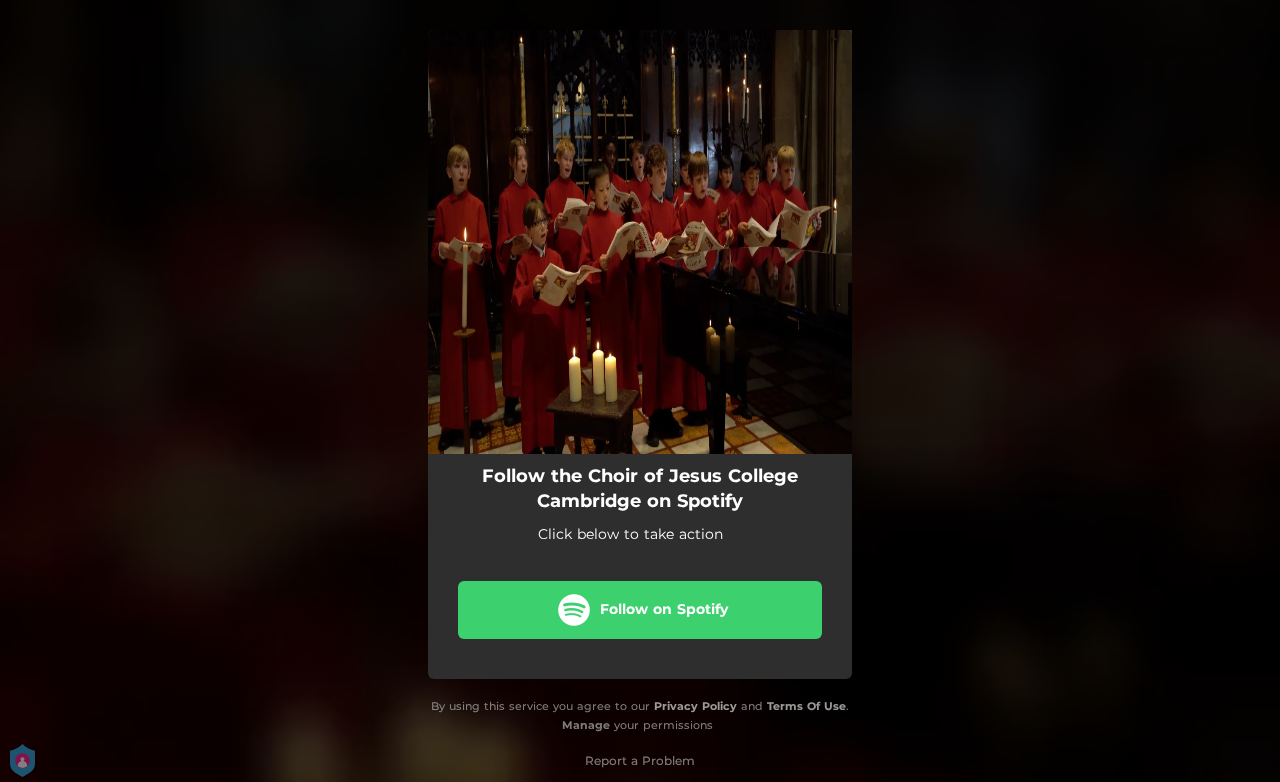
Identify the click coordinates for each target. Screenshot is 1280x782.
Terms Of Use (806, 706)
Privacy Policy (695, 706)
